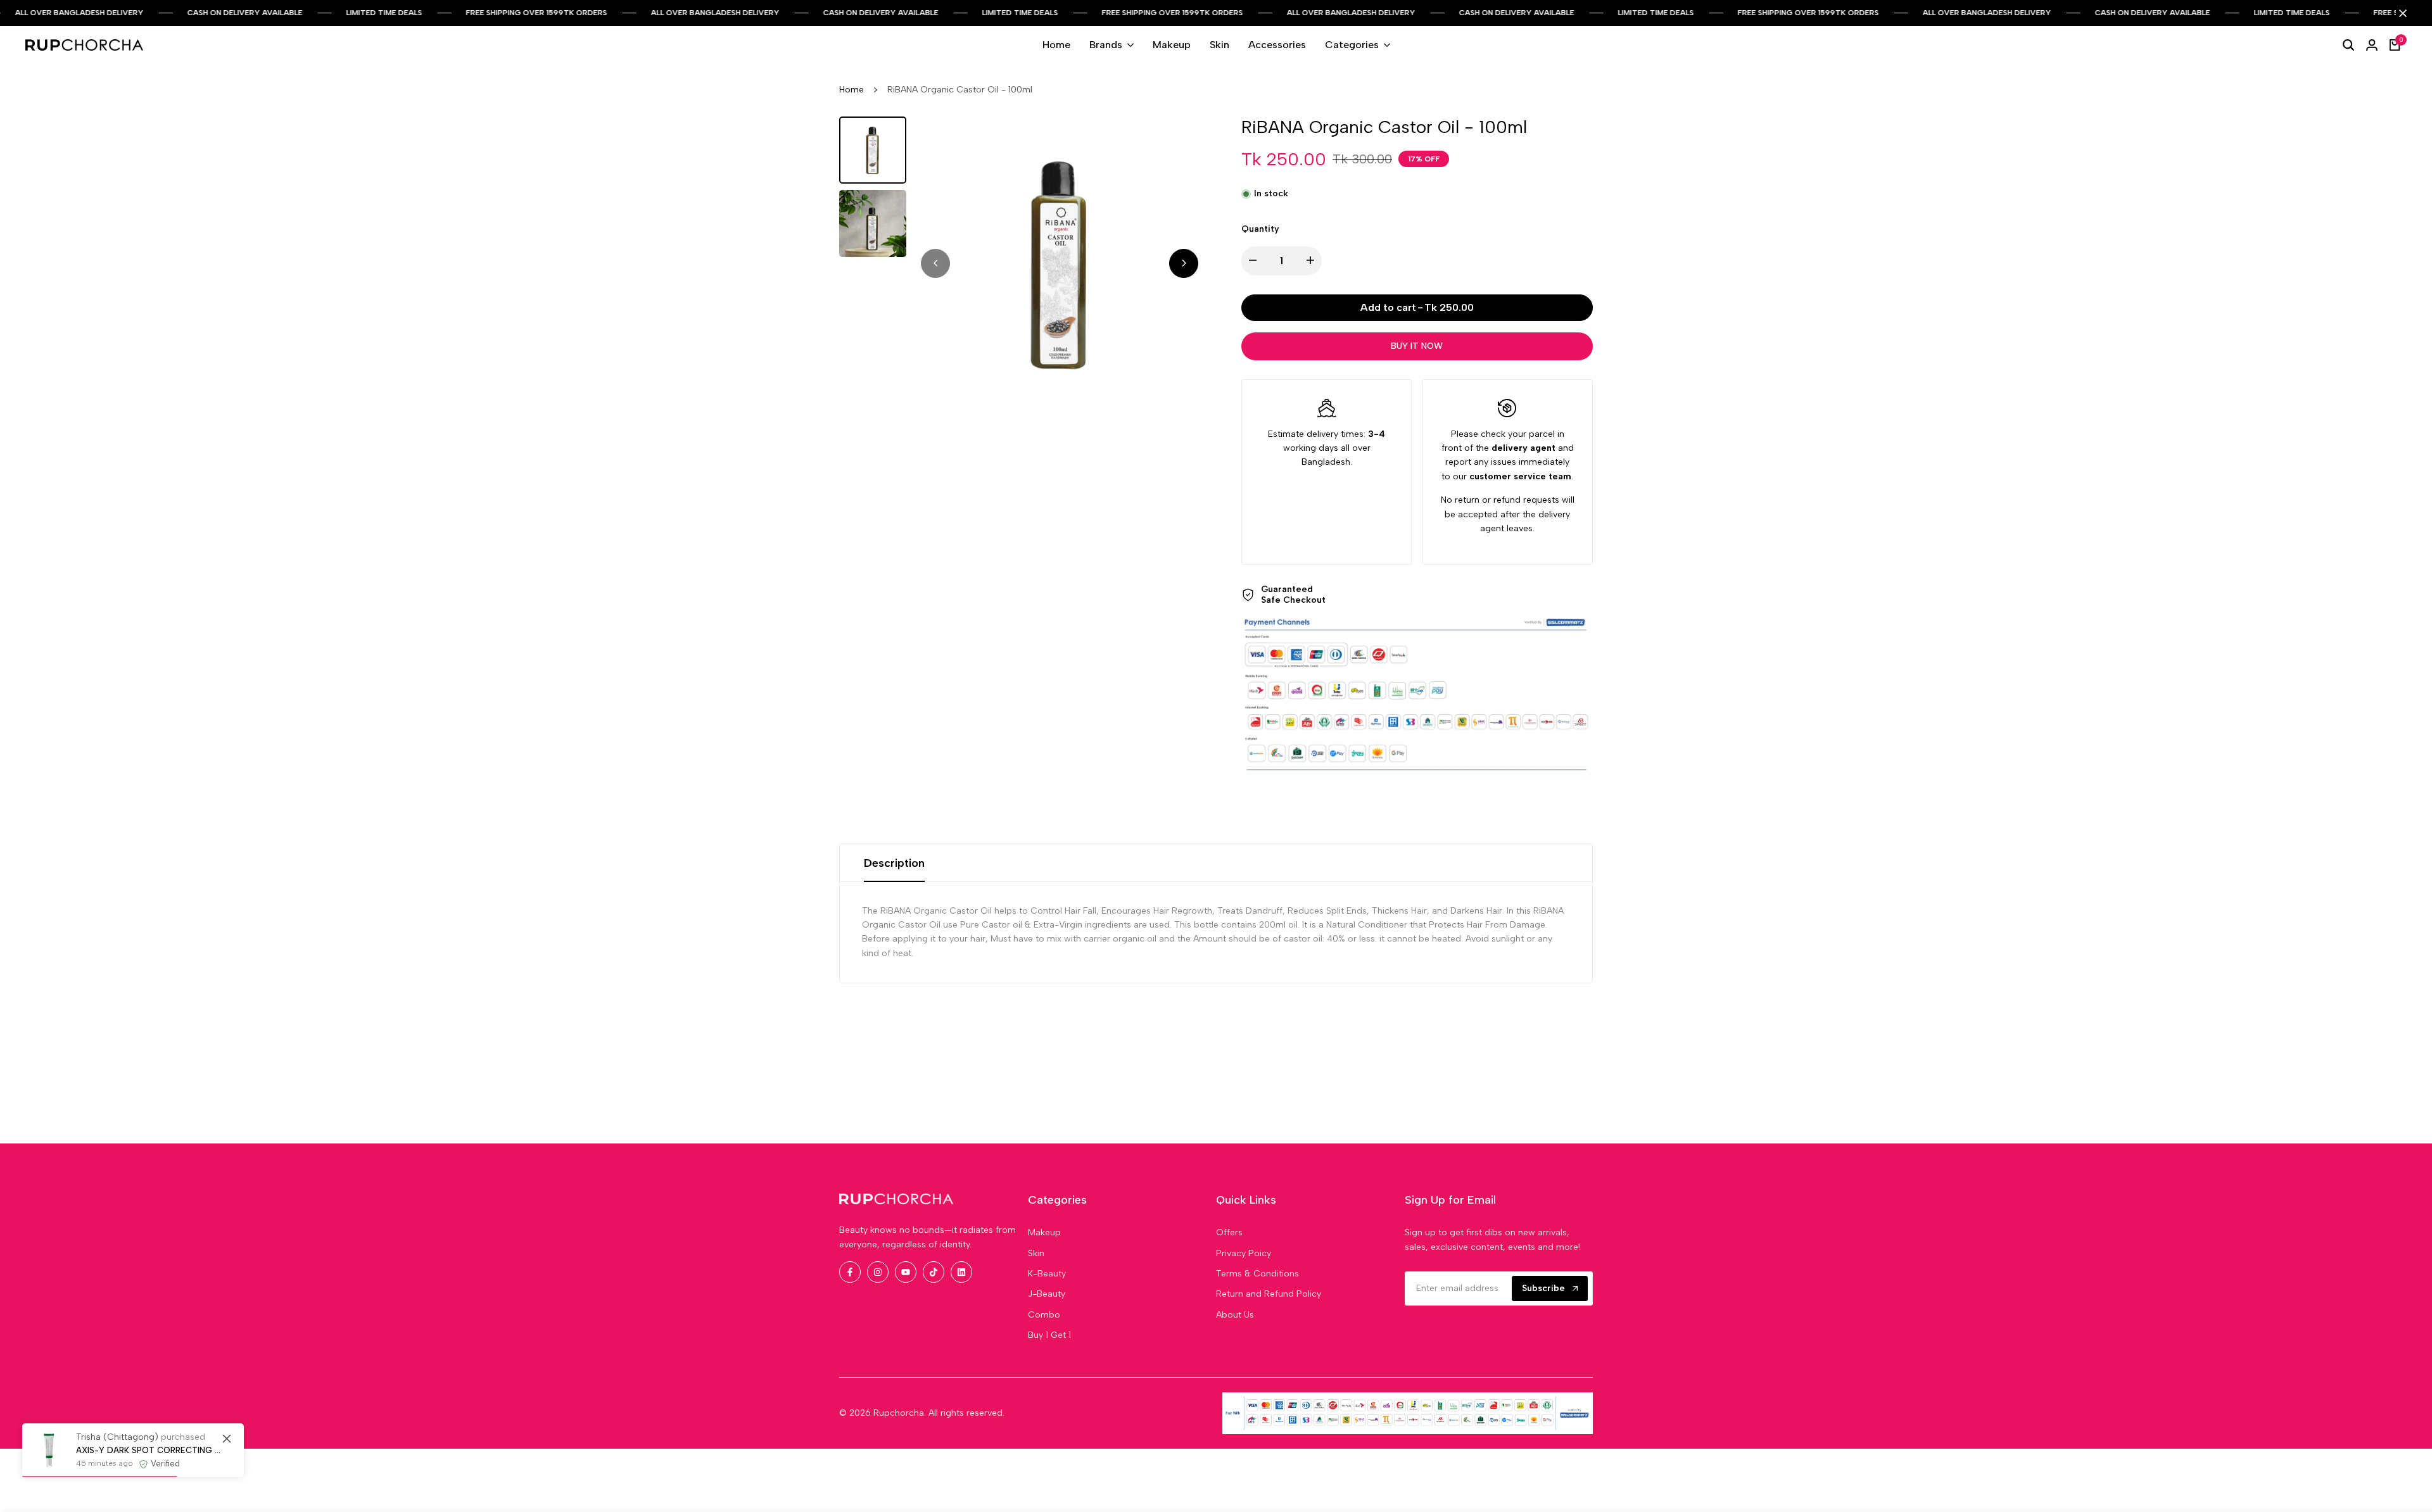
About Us (1235, 1315)
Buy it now (1417, 346)
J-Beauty (1047, 1294)
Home (852, 90)
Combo (1044, 1315)
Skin (1036, 1253)
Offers (1229, 1232)
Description (894, 863)
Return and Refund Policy (1269, 1294)
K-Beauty (1047, 1274)
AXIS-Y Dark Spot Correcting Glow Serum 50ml (150, 1450)
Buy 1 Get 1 (1049, 1335)
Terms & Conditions (1257, 1274)
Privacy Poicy (1244, 1253)
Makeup (1044, 1232)
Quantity (1260, 229)
